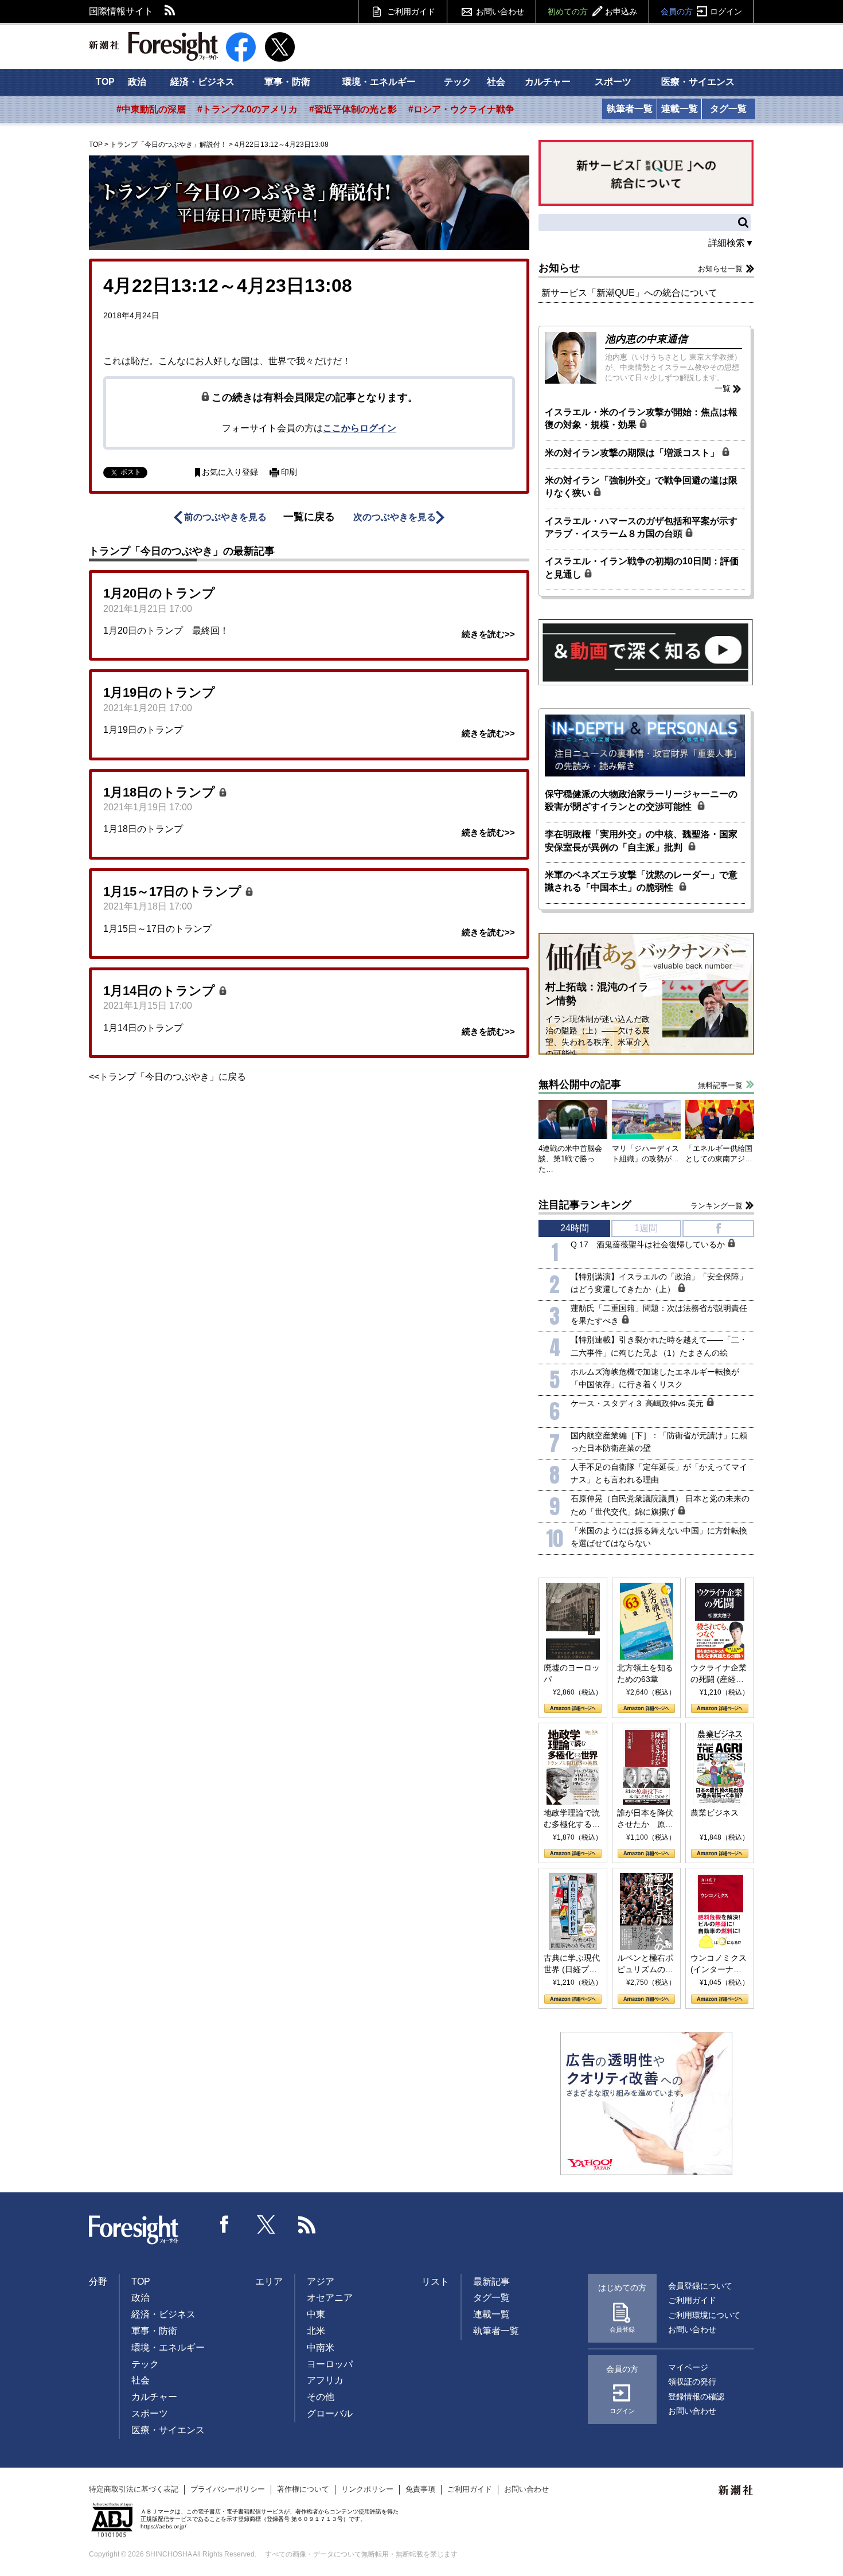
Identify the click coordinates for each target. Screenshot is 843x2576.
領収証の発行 (692, 2382)
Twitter (266, 2224)
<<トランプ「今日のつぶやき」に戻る (167, 1077)
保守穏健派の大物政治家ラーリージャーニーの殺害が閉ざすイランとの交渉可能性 (641, 800)
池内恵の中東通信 (646, 339)
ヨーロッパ (330, 2364)
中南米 (321, 2347)
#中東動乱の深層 (151, 109)
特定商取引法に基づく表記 (134, 2489)
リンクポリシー (367, 2489)
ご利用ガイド (411, 11)
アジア (321, 2282)
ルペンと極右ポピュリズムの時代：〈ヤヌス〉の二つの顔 (645, 1964)
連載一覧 (680, 109)
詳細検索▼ (731, 243)
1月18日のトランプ (161, 792)
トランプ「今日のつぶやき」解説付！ (169, 145)
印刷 (289, 472)
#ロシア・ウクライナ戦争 (461, 109)
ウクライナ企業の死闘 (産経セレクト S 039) (719, 1674)
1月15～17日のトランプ (174, 891)
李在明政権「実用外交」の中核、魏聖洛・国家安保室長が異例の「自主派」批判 (641, 840)
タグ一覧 (728, 109)
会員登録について (700, 2286)
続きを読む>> (488, 634)
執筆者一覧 (630, 109)
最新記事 (491, 2282)
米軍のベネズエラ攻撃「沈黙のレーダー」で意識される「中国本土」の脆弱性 (641, 881)
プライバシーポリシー (228, 2489)
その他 (321, 2397)
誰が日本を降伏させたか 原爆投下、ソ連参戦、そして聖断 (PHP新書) (645, 1819)
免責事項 (420, 2489)
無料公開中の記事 (580, 1084)
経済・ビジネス (202, 82)
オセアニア (330, 2298)
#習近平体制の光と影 (353, 109)
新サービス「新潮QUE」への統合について (629, 293)
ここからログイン (360, 428)
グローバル (330, 2413)
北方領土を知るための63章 (645, 1673)
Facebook (225, 2224)
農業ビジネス (715, 1813)
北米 (316, 2331)
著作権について (303, 2489)
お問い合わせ (500, 11)
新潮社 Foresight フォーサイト (153, 46)
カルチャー (548, 82)
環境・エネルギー (379, 82)
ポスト (131, 472)
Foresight (134, 2230)
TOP (105, 82)
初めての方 (592, 11)
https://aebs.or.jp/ (163, 2526)
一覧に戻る (309, 517)
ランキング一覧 (717, 1206)
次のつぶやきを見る (395, 517)
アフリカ (325, 2380)
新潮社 (736, 2491)
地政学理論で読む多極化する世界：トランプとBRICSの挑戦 (572, 1819)
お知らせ (559, 268)
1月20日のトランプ (159, 593)
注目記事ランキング (585, 1205)
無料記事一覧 (720, 1085)
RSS (170, 11)
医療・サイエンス (698, 82)
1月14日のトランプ (161, 991)
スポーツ (613, 82)
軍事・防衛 (287, 82)
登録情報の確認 (696, 2397)
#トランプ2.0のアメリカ (247, 109)
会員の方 (701, 11)
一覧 (723, 388)
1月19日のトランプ (159, 692)
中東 (316, 2314)
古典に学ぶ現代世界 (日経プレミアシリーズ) (572, 1964)
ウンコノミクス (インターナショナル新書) (719, 1964)
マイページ (688, 2367)
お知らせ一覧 (720, 269)
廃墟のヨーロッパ (572, 1673)
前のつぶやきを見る (225, 517)
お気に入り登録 (230, 472)
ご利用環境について (704, 2315)
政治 (137, 82)
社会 (496, 82)
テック (458, 82)
